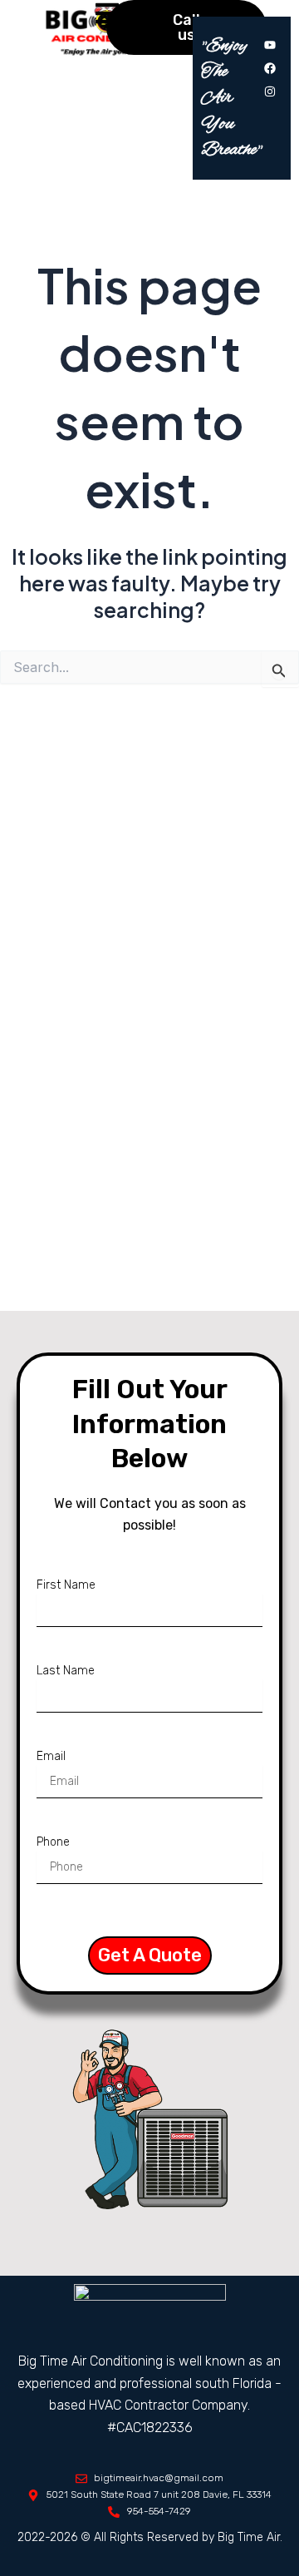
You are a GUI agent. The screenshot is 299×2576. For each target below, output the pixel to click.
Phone (53, 1842)
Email (51, 1756)
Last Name (66, 1671)
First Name (66, 1585)
